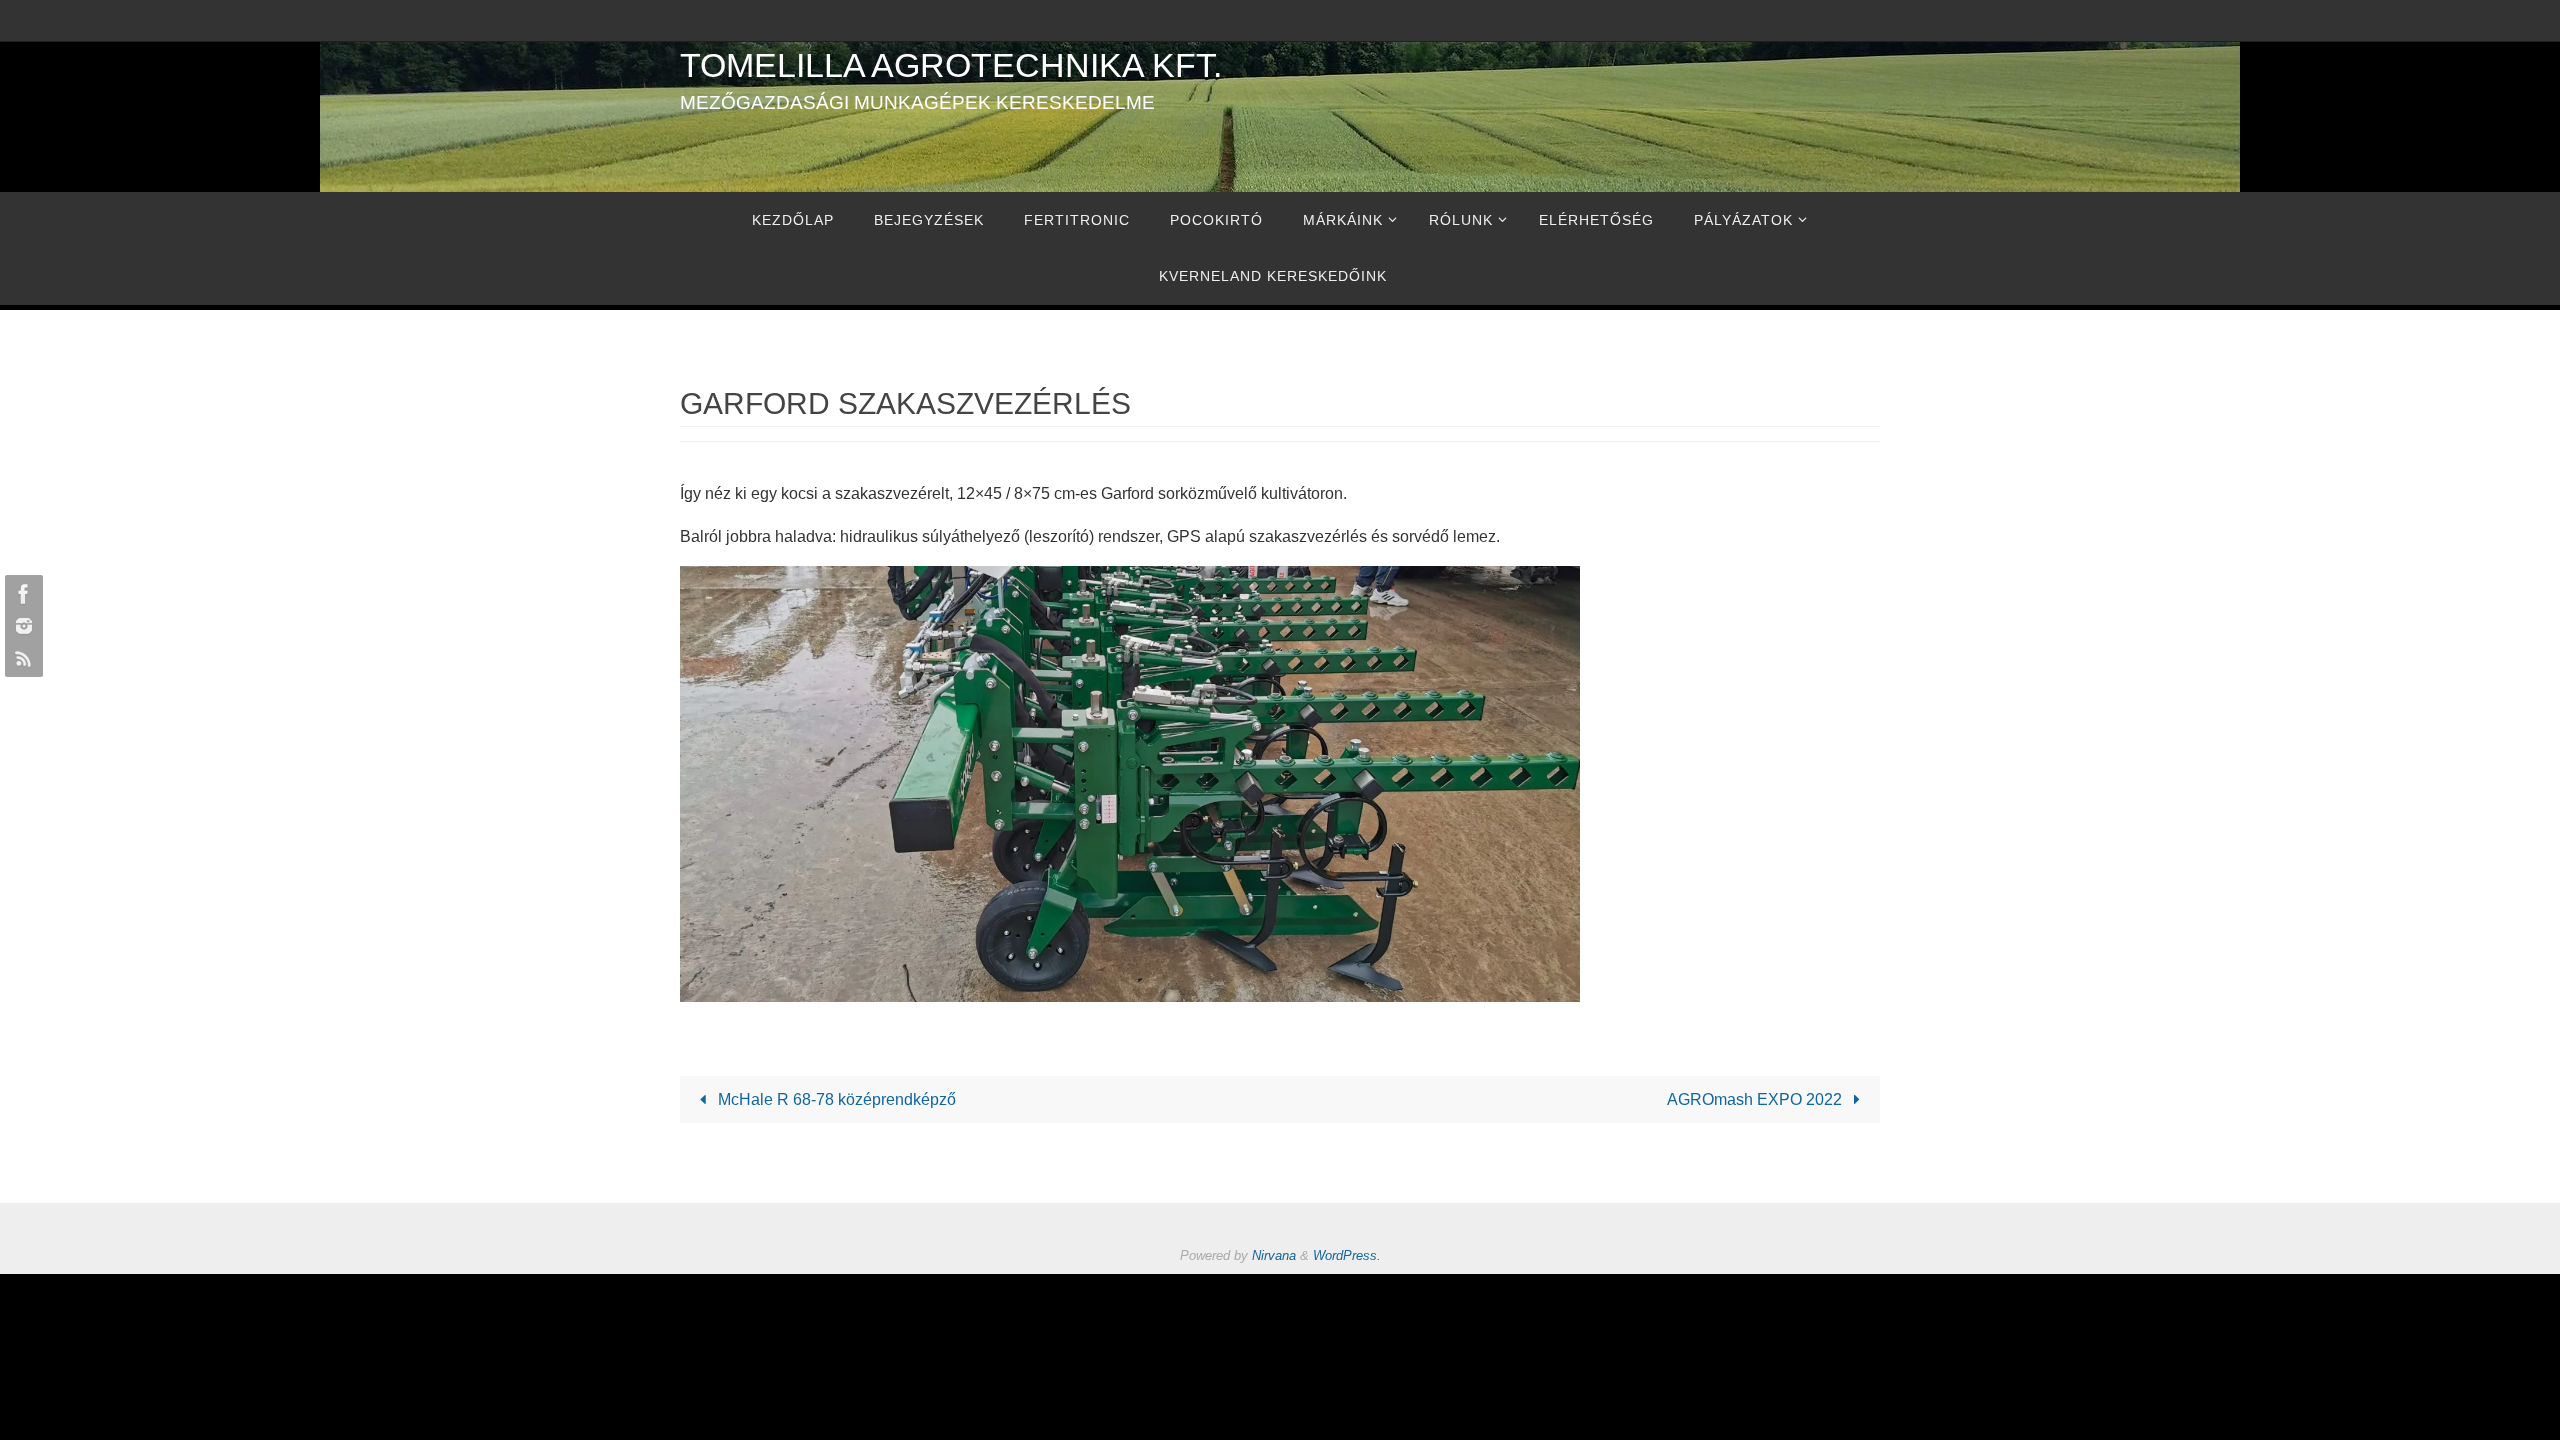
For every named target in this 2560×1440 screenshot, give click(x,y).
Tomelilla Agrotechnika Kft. (951, 65)
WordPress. (1347, 1255)
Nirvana (1274, 1255)
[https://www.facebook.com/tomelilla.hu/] (21, 594)
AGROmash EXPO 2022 (1756, 1099)
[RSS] (21, 658)
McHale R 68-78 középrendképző (835, 1099)
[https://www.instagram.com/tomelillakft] (21, 626)
